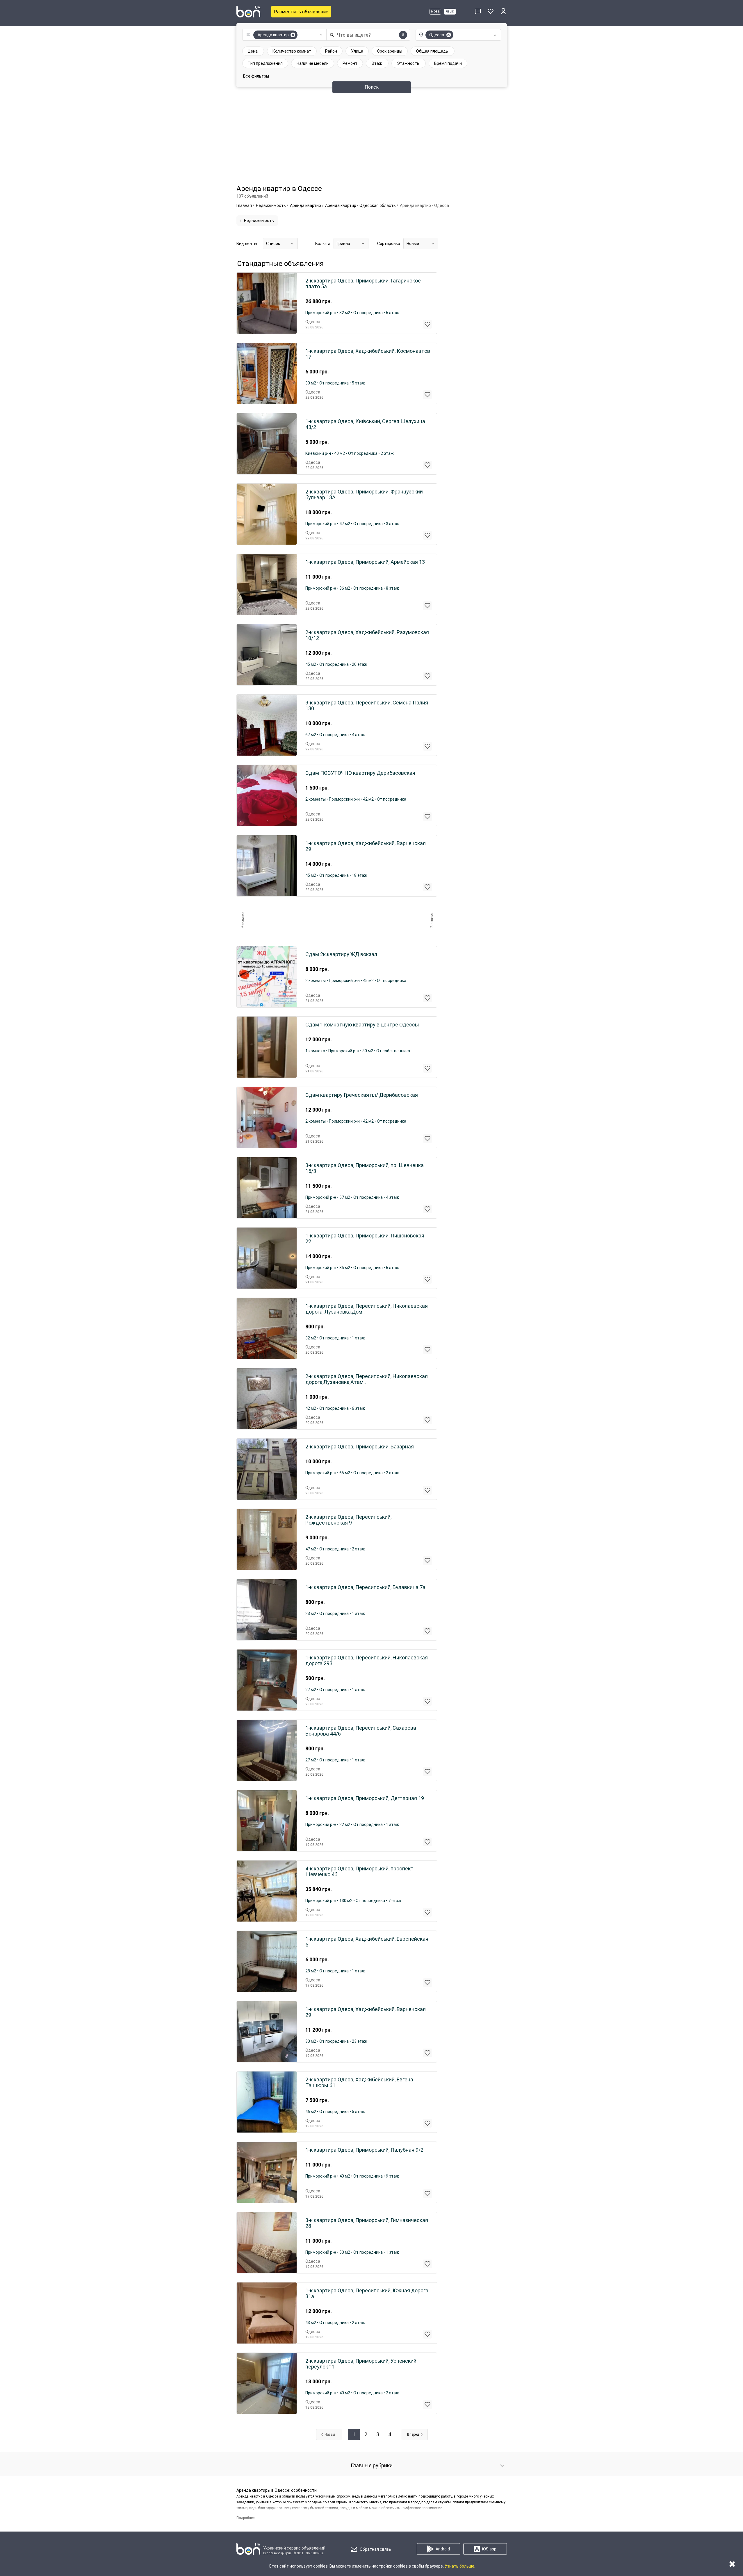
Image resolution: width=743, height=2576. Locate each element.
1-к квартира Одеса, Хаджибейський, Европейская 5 (367, 1942)
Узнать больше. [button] (460, 2566)
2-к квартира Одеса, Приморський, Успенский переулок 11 (361, 2364)
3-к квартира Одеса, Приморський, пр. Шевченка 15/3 (365, 1168)
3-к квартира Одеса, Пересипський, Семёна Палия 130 (367, 706)
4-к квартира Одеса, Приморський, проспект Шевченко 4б (359, 1872)
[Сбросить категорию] (293, 35)
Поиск (372, 87)
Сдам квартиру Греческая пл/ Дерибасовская (362, 1095)
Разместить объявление (301, 12)
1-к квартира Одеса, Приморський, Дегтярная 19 (365, 1798)
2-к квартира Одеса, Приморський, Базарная (360, 1447)
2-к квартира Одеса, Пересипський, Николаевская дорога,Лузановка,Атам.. (367, 1379)
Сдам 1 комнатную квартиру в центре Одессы (362, 1025)
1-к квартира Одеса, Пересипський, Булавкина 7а (365, 1587)
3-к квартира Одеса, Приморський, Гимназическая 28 (367, 2223)
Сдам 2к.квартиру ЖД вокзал (341, 954)
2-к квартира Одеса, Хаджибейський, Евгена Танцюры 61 (359, 2083)
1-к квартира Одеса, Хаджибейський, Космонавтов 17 (368, 354)
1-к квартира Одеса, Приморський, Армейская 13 (365, 562)
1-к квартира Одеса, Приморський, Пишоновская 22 (365, 1239)
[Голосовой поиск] (403, 35)
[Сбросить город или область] (449, 35)
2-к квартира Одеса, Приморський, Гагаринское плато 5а (363, 284)
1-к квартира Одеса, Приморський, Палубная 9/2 (364, 2150)
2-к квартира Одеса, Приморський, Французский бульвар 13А (364, 495)
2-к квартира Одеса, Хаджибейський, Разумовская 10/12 (367, 635)
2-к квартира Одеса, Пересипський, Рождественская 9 (348, 1520)
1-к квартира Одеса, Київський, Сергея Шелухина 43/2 (365, 424)
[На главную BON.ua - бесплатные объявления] (248, 12)
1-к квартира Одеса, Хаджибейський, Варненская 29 (366, 846)
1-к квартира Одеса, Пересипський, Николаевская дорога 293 (367, 1661)
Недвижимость (259, 221)
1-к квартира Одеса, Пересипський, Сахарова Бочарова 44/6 (361, 1731)
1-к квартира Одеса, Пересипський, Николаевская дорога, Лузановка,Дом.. (367, 1309)
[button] (283, 35)
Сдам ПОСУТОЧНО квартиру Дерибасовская (360, 773)
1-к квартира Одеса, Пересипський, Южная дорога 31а (367, 2294)
